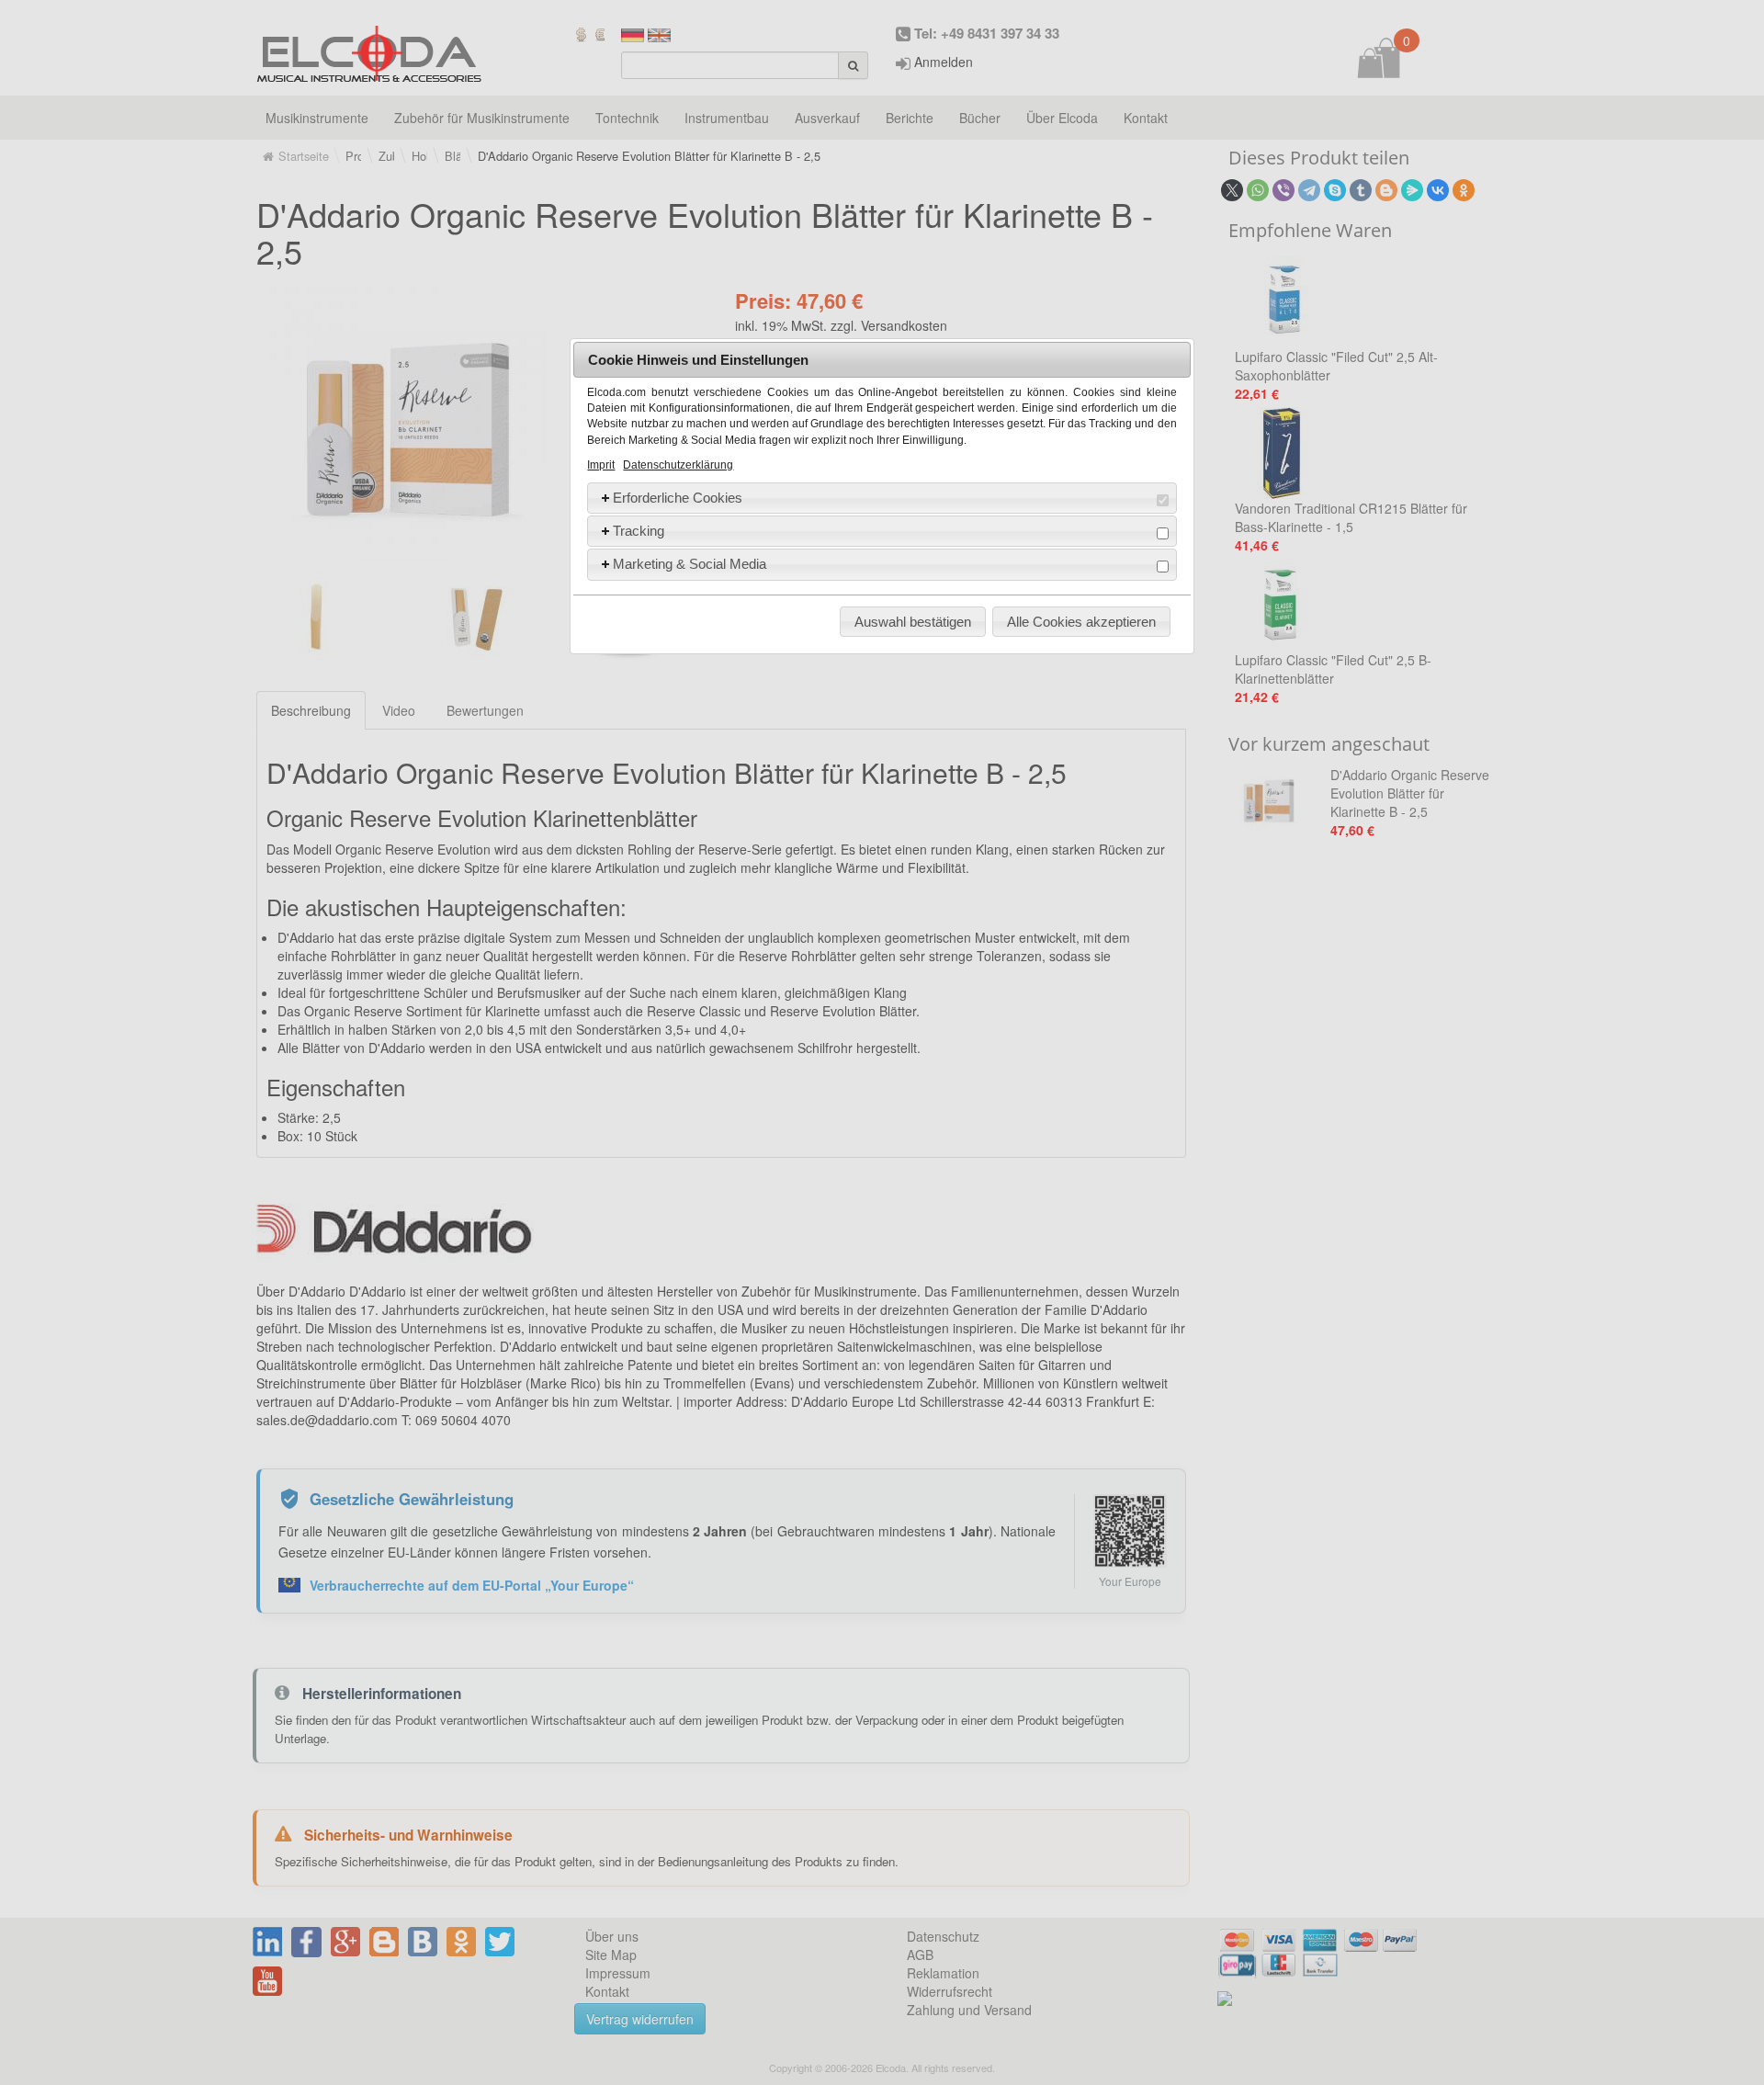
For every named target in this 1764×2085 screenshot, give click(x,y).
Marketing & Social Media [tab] (690, 564)
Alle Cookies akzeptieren (1081, 622)
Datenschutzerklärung (678, 465)
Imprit (601, 465)
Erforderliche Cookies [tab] (678, 498)
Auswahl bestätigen (913, 622)
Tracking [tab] (639, 531)
